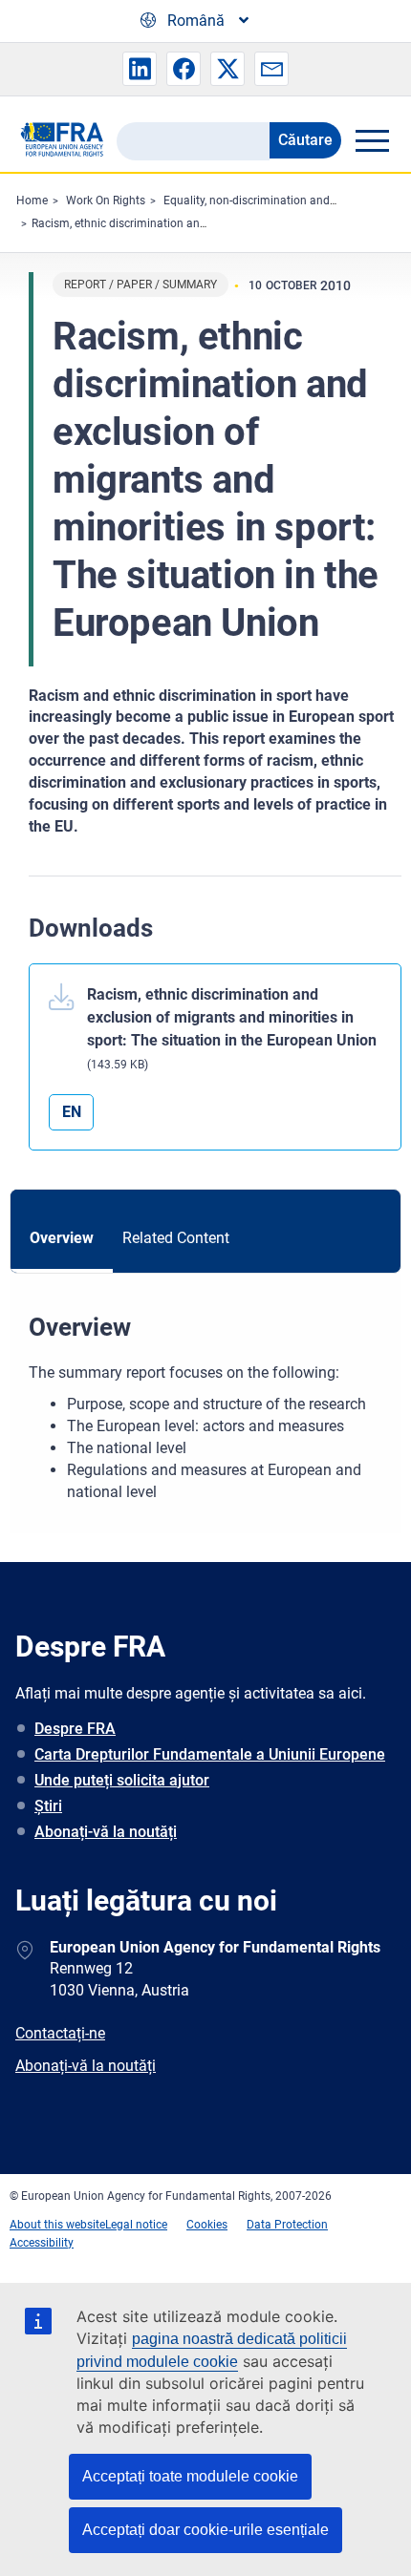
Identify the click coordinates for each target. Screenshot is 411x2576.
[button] (140, 69)
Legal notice (136, 2225)
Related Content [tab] (176, 1238)
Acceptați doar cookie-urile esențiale (205, 2530)
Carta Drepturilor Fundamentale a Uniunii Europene (210, 1754)
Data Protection (287, 2225)
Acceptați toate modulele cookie (190, 2476)
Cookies (207, 2225)
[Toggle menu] (372, 140)
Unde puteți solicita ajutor (122, 1780)
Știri (48, 1806)
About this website (57, 2225)
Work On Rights (106, 201)
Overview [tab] (62, 1238)
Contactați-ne (60, 2033)
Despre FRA (75, 1729)
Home (32, 201)
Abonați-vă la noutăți (106, 1832)
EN (72, 1112)
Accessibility (42, 2243)
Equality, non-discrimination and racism (266, 201)
